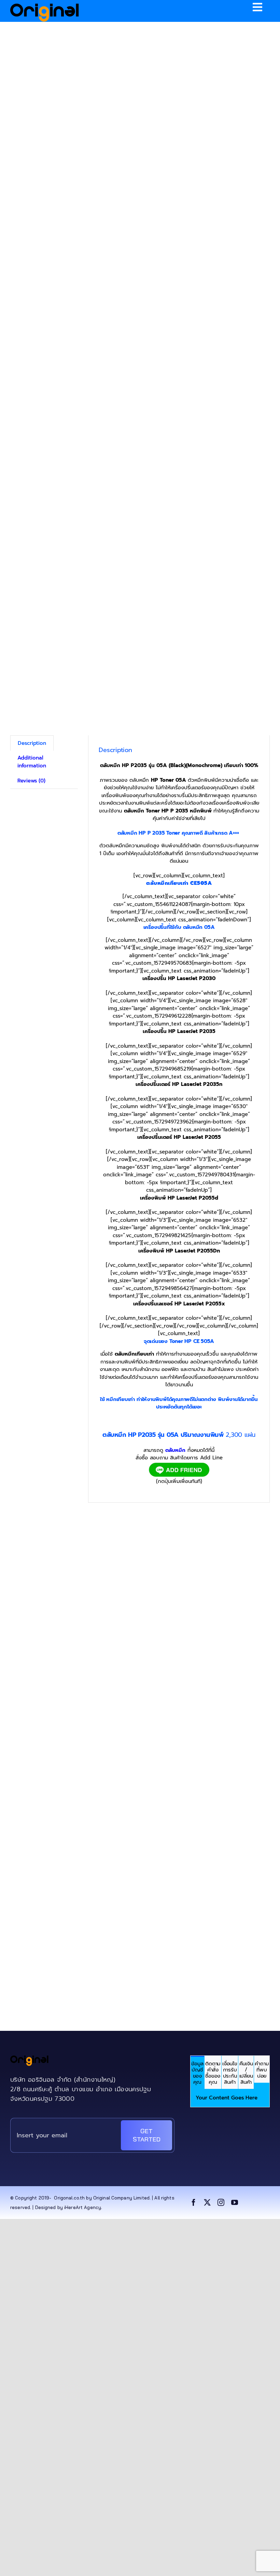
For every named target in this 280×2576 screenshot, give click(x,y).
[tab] (197, 2072)
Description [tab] (32, 743)
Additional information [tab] (32, 762)
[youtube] (235, 2203)
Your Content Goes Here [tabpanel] (227, 2098)
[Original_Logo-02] (45, 6)
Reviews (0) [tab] (31, 781)
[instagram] (221, 2203)
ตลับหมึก (175, 1450)
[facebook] (194, 2203)
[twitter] (207, 2203)
